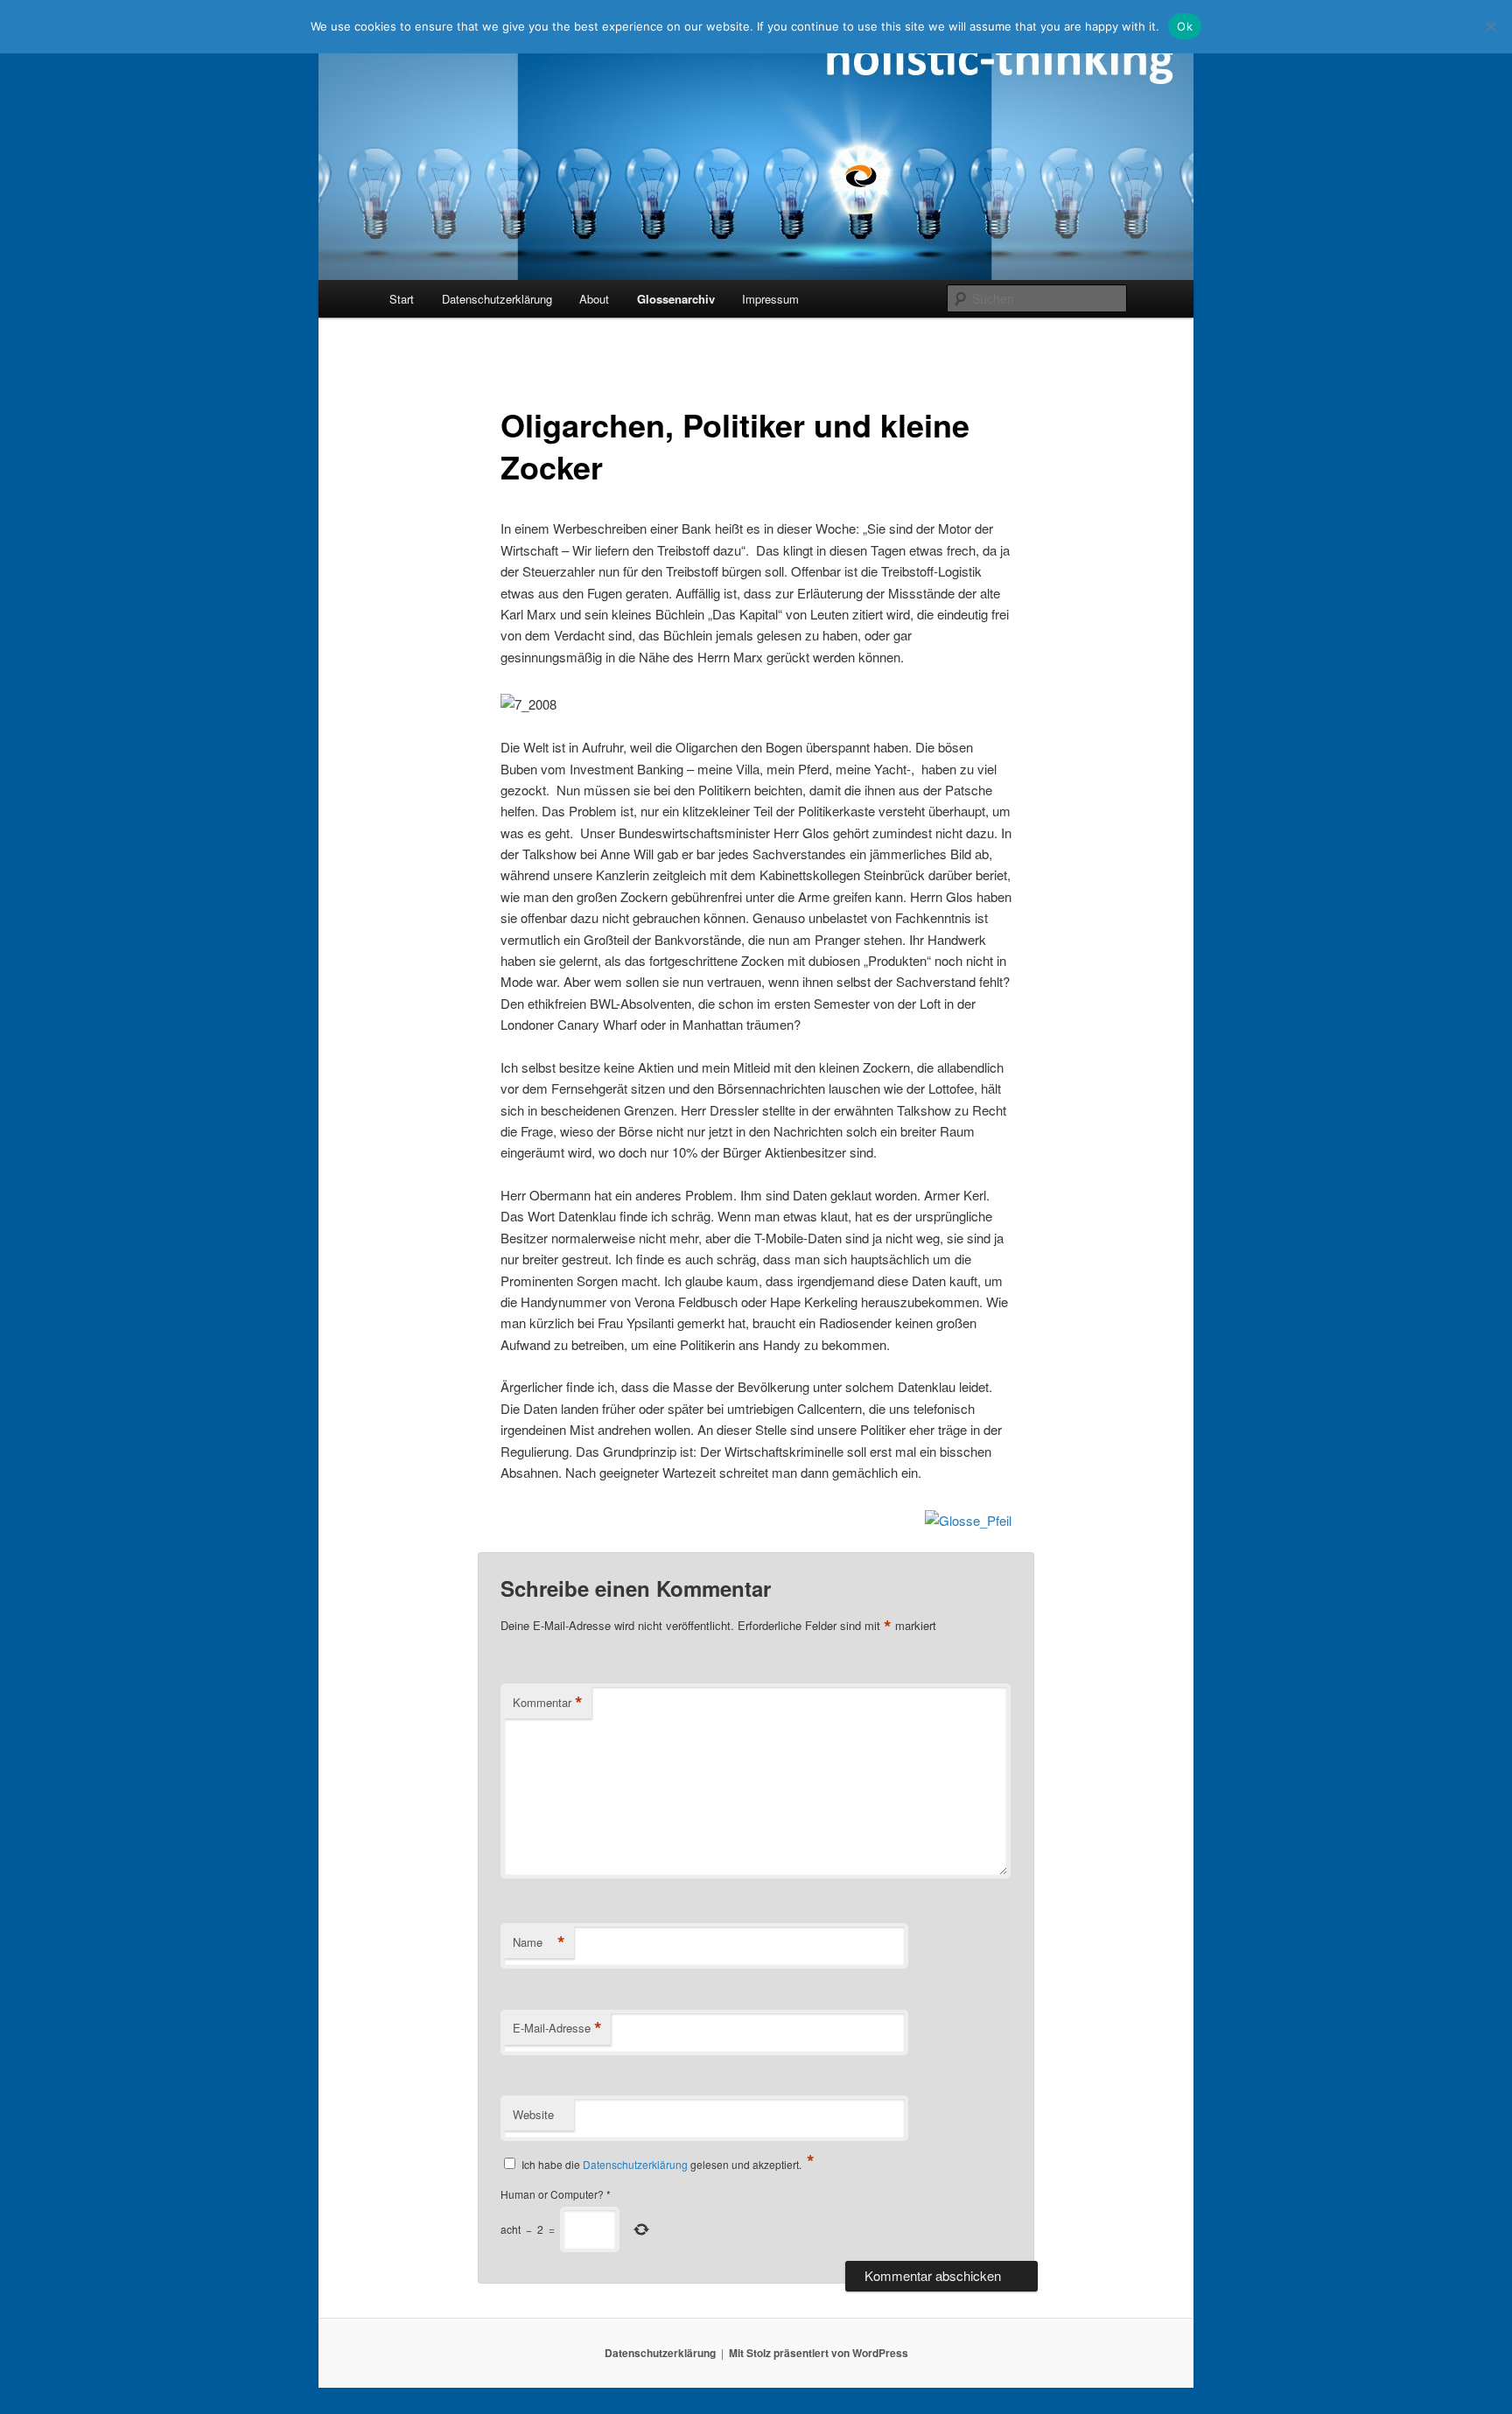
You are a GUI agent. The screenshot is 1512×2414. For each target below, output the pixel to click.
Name (539, 1942)
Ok (1185, 26)
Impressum (770, 299)
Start (402, 299)
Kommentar (548, 1703)
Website (533, 2114)
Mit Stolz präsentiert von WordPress (819, 2353)
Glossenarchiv (676, 299)
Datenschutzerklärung (497, 299)
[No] (1490, 26)
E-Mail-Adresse (557, 2028)
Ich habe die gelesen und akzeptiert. (668, 2162)
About (594, 299)
